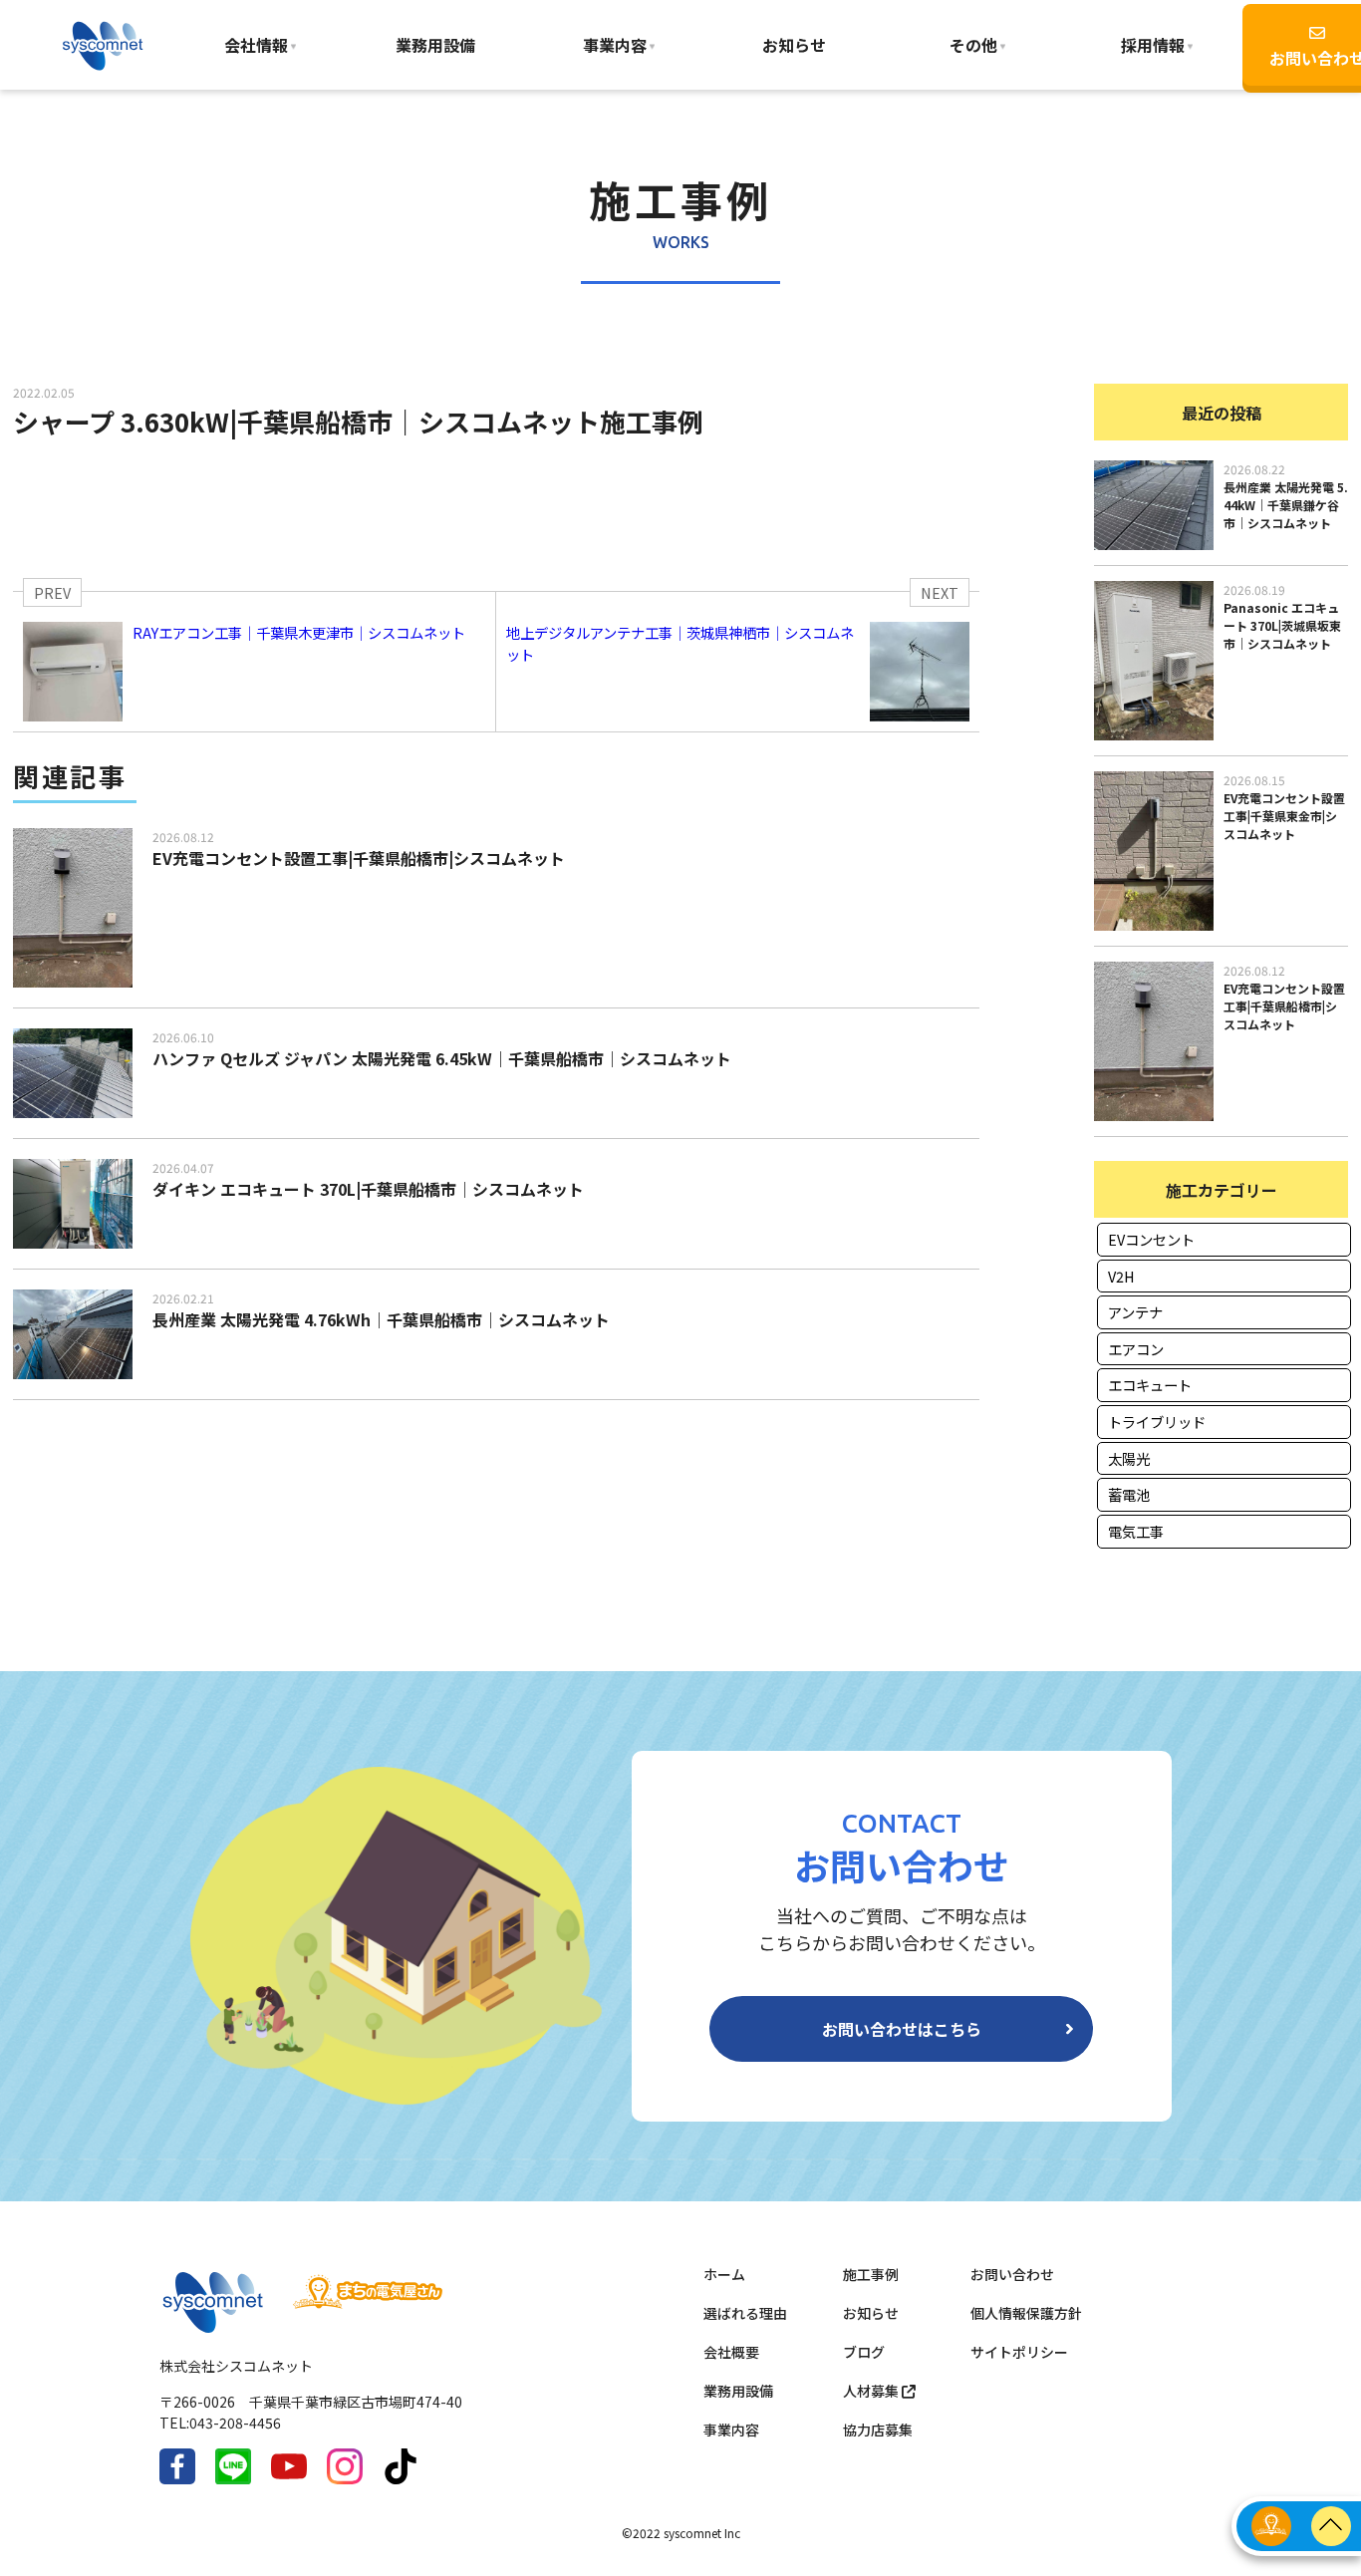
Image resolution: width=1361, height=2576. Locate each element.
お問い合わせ (1012, 2274)
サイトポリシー (1019, 2352)
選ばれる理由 (745, 2313)
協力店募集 (878, 2430)
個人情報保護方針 (1026, 2313)
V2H (1121, 1276)
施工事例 (871, 2274)
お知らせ (794, 45)
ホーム (724, 2274)
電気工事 (1136, 1531)
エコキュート (1150, 1385)
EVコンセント (1151, 1239)
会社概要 (731, 2352)
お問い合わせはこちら (902, 2029)
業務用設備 (435, 45)
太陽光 (1129, 1458)
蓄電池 (1129, 1494)
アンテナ (1135, 1312)
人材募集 (872, 2391)
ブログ (864, 2352)
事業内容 (615, 45)
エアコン (1136, 1349)
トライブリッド (1157, 1422)
